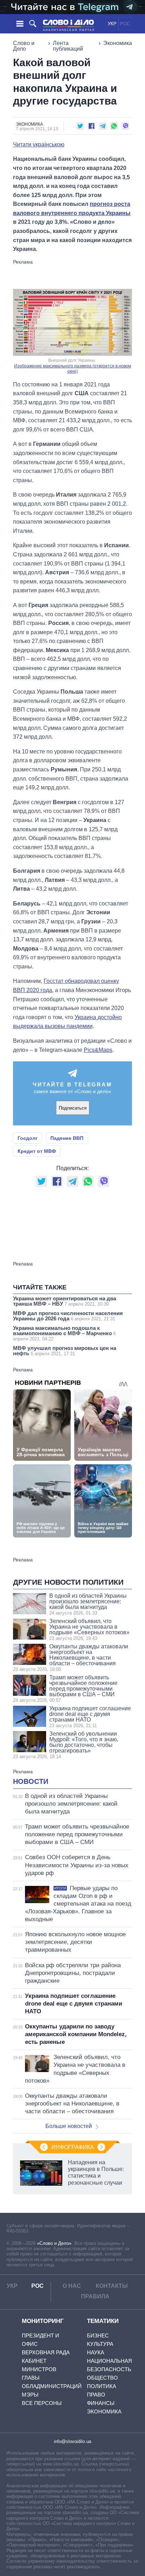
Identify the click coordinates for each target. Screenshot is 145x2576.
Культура (100, 2344)
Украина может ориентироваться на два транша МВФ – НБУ (65, 1301)
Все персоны (42, 2403)
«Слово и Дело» (54, 2243)
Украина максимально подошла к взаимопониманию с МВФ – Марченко (64, 1333)
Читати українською (39, 145)
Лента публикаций (68, 46)
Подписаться (73, 1108)
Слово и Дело (24, 46)
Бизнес (98, 2335)
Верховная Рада (46, 2352)
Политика (102, 2386)
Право (96, 2395)
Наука (96, 2352)
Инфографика (73, 2147)
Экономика (118, 43)
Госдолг (28, 1138)
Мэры (30, 2395)
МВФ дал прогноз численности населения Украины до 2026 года (68, 1316)
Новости (31, 1781)
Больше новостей (69, 2126)
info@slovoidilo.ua (72, 2441)
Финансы (101, 2403)
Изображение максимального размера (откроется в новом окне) (72, 369)
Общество (102, 2378)
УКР (112, 24)
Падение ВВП (67, 1138)
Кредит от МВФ (37, 1151)
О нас (72, 2286)
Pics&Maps (98, 1050)
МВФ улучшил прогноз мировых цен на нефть (65, 1351)
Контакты (112, 2286)
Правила (95, 2296)
